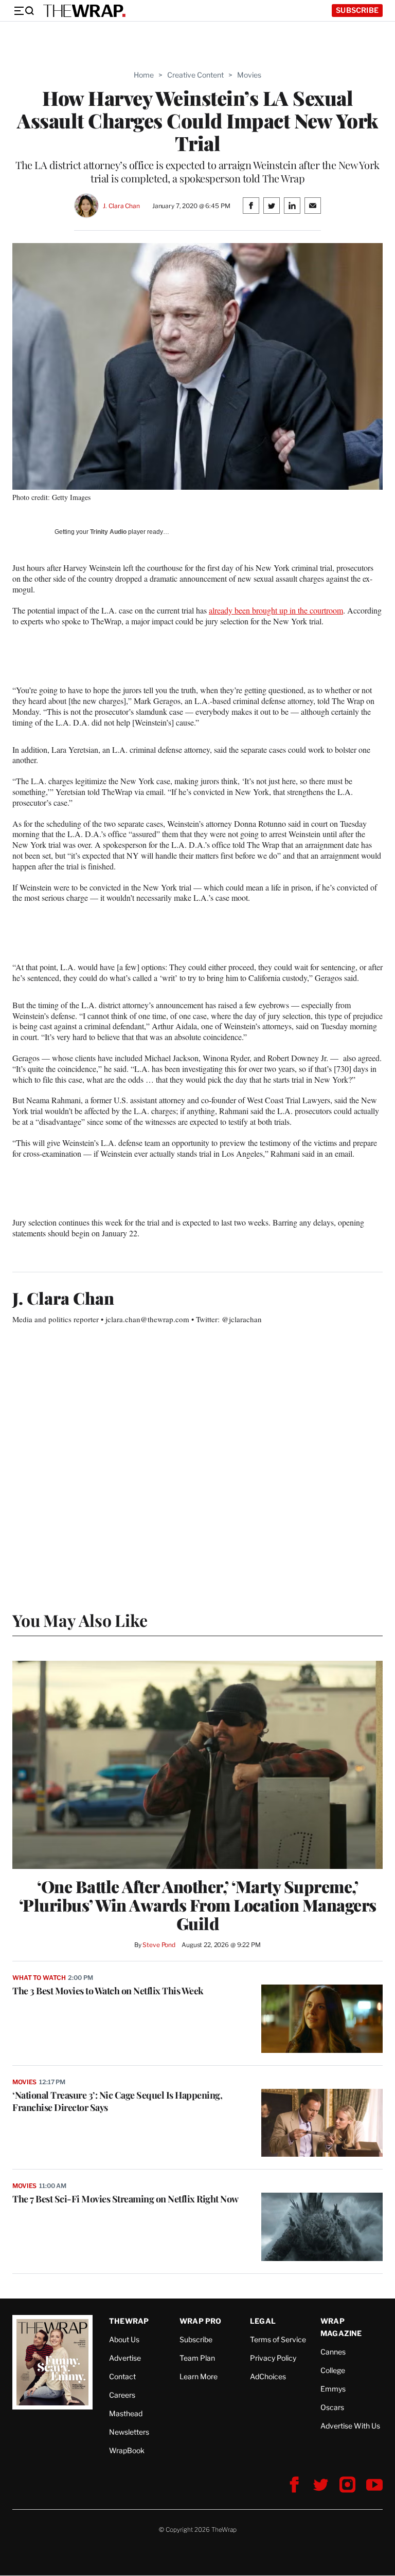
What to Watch (39, 1978)
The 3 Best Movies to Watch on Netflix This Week (108, 1991)
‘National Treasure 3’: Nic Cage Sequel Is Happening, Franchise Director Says (117, 2101)
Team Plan (197, 2358)
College (333, 2370)
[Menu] (24, 11)
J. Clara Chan (121, 206)
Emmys (333, 2389)
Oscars (332, 2407)
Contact (122, 2376)
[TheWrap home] (84, 11)
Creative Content (195, 75)
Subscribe (357, 10)
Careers (122, 2395)
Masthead (126, 2413)
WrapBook (127, 2450)
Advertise (125, 2358)
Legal (263, 2321)
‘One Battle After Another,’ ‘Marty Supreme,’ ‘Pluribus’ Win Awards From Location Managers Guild (198, 1905)
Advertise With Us (350, 2426)
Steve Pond (159, 1945)
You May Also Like (80, 1620)
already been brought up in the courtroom (276, 610)
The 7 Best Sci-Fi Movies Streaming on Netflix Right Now (125, 2199)
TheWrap (129, 2321)
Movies (249, 75)
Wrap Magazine (341, 2327)
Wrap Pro (201, 2321)
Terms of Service (278, 2339)
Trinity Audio (108, 532)
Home (144, 75)
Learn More (199, 2376)
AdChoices (268, 2376)
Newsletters (129, 2432)
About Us (124, 2339)
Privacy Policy (273, 2358)
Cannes (333, 2352)
